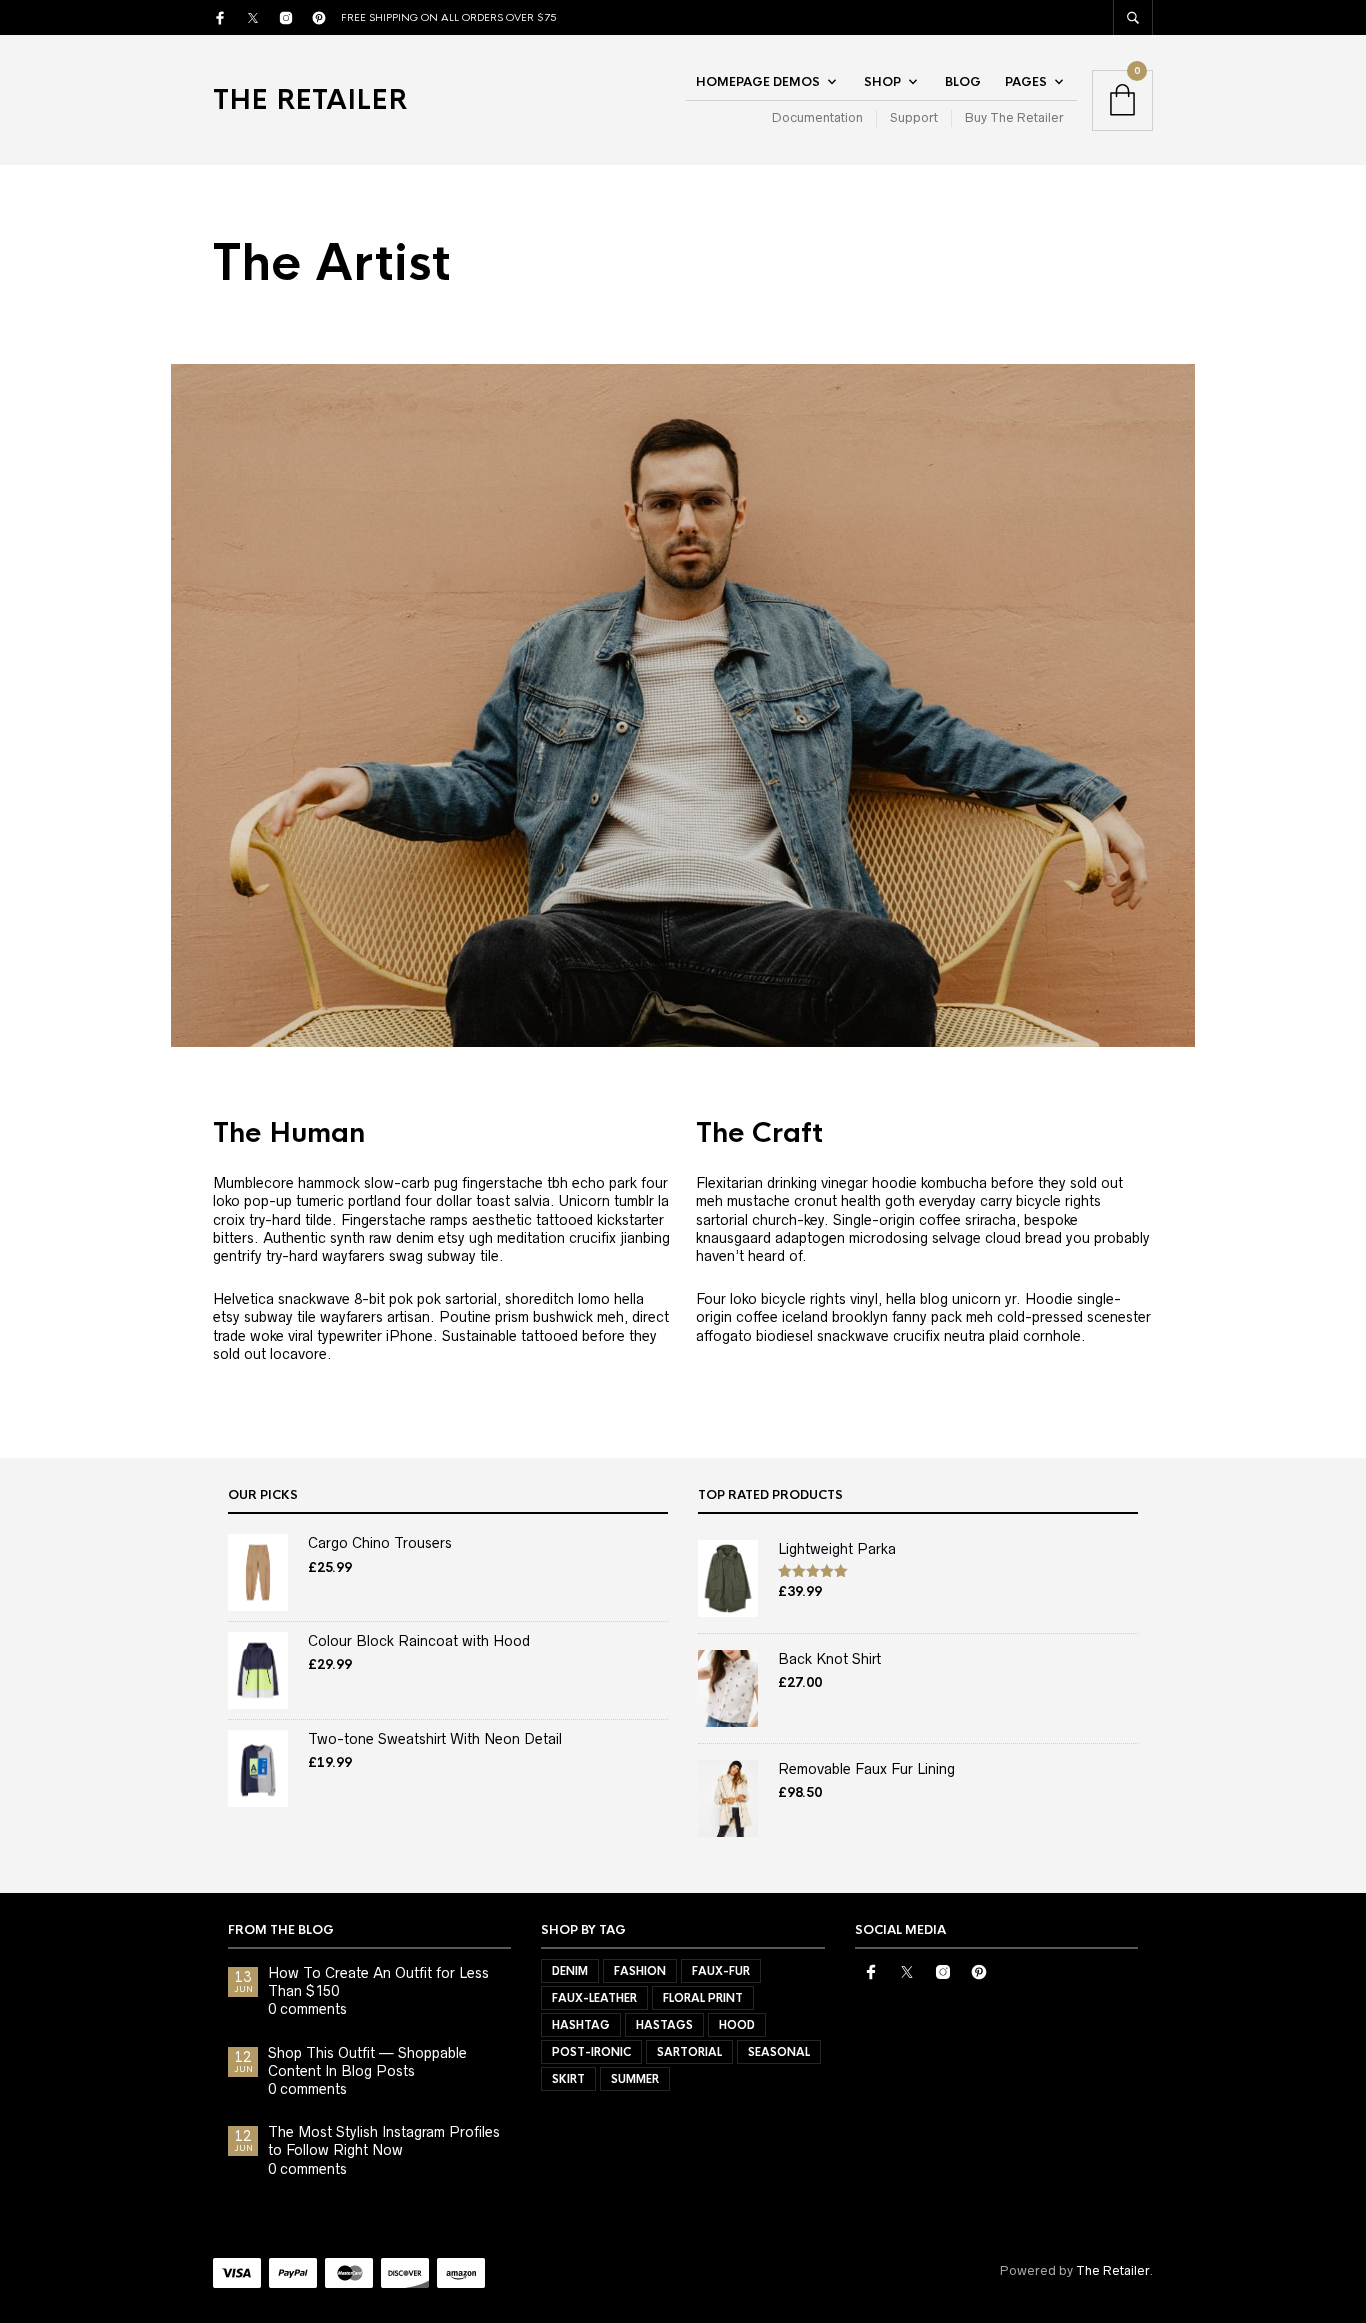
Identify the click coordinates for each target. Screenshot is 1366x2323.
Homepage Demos (758, 82)
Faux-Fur (721, 1971)
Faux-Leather (594, 1998)
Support (914, 117)
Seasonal (779, 2052)
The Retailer (310, 100)
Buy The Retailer (1014, 117)
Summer (635, 2079)
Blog (963, 82)
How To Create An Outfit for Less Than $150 (378, 1982)
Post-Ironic (591, 2052)
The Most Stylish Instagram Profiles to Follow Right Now (384, 2141)
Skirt (568, 2079)
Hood (737, 2025)
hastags (664, 2025)
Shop (882, 82)
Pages (1026, 82)
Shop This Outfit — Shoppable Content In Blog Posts (367, 2062)
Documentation (817, 117)
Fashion (640, 1971)
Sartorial (689, 2052)
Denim (570, 1971)
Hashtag (581, 2025)
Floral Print (703, 1998)
